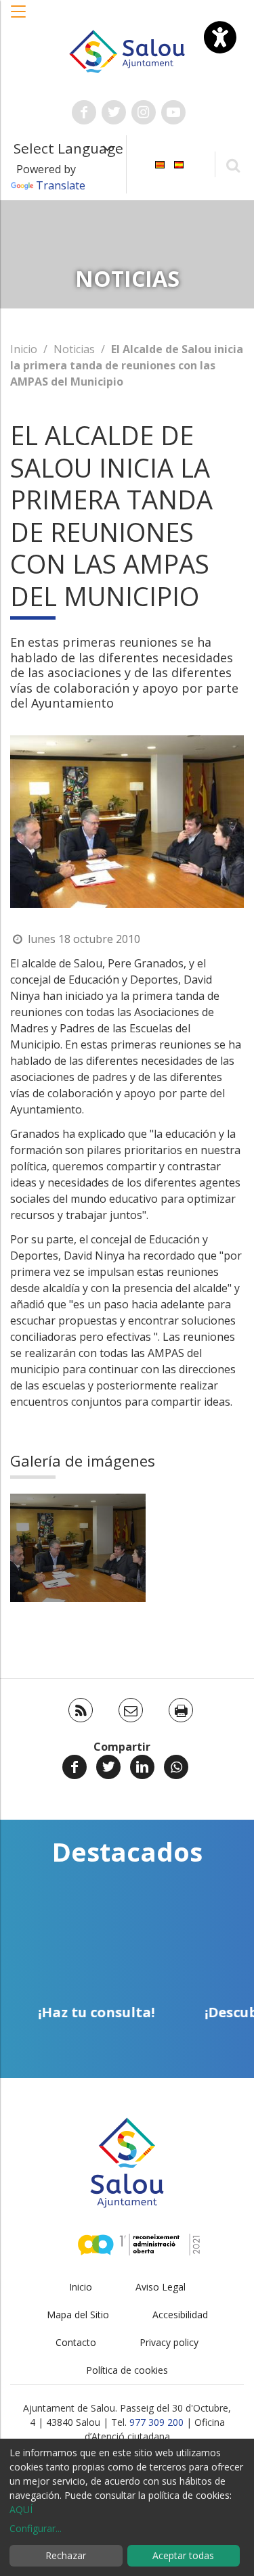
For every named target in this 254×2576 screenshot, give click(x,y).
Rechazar (66, 2555)
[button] (19, 18)
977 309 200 (156, 2422)
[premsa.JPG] (78, 1548)
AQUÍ (21, 2509)
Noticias (74, 349)
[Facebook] (75, 1767)
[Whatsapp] (176, 1767)
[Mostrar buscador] (233, 165)
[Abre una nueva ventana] (84, 112)
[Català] (160, 163)
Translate (61, 185)
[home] (127, 50)
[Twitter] (108, 1767)
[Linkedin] (142, 1767)
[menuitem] (160, 163)
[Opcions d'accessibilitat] (220, 37)
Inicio (24, 349)
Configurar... (36, 2528)
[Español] (179, 163)
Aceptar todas (183, 2555)
